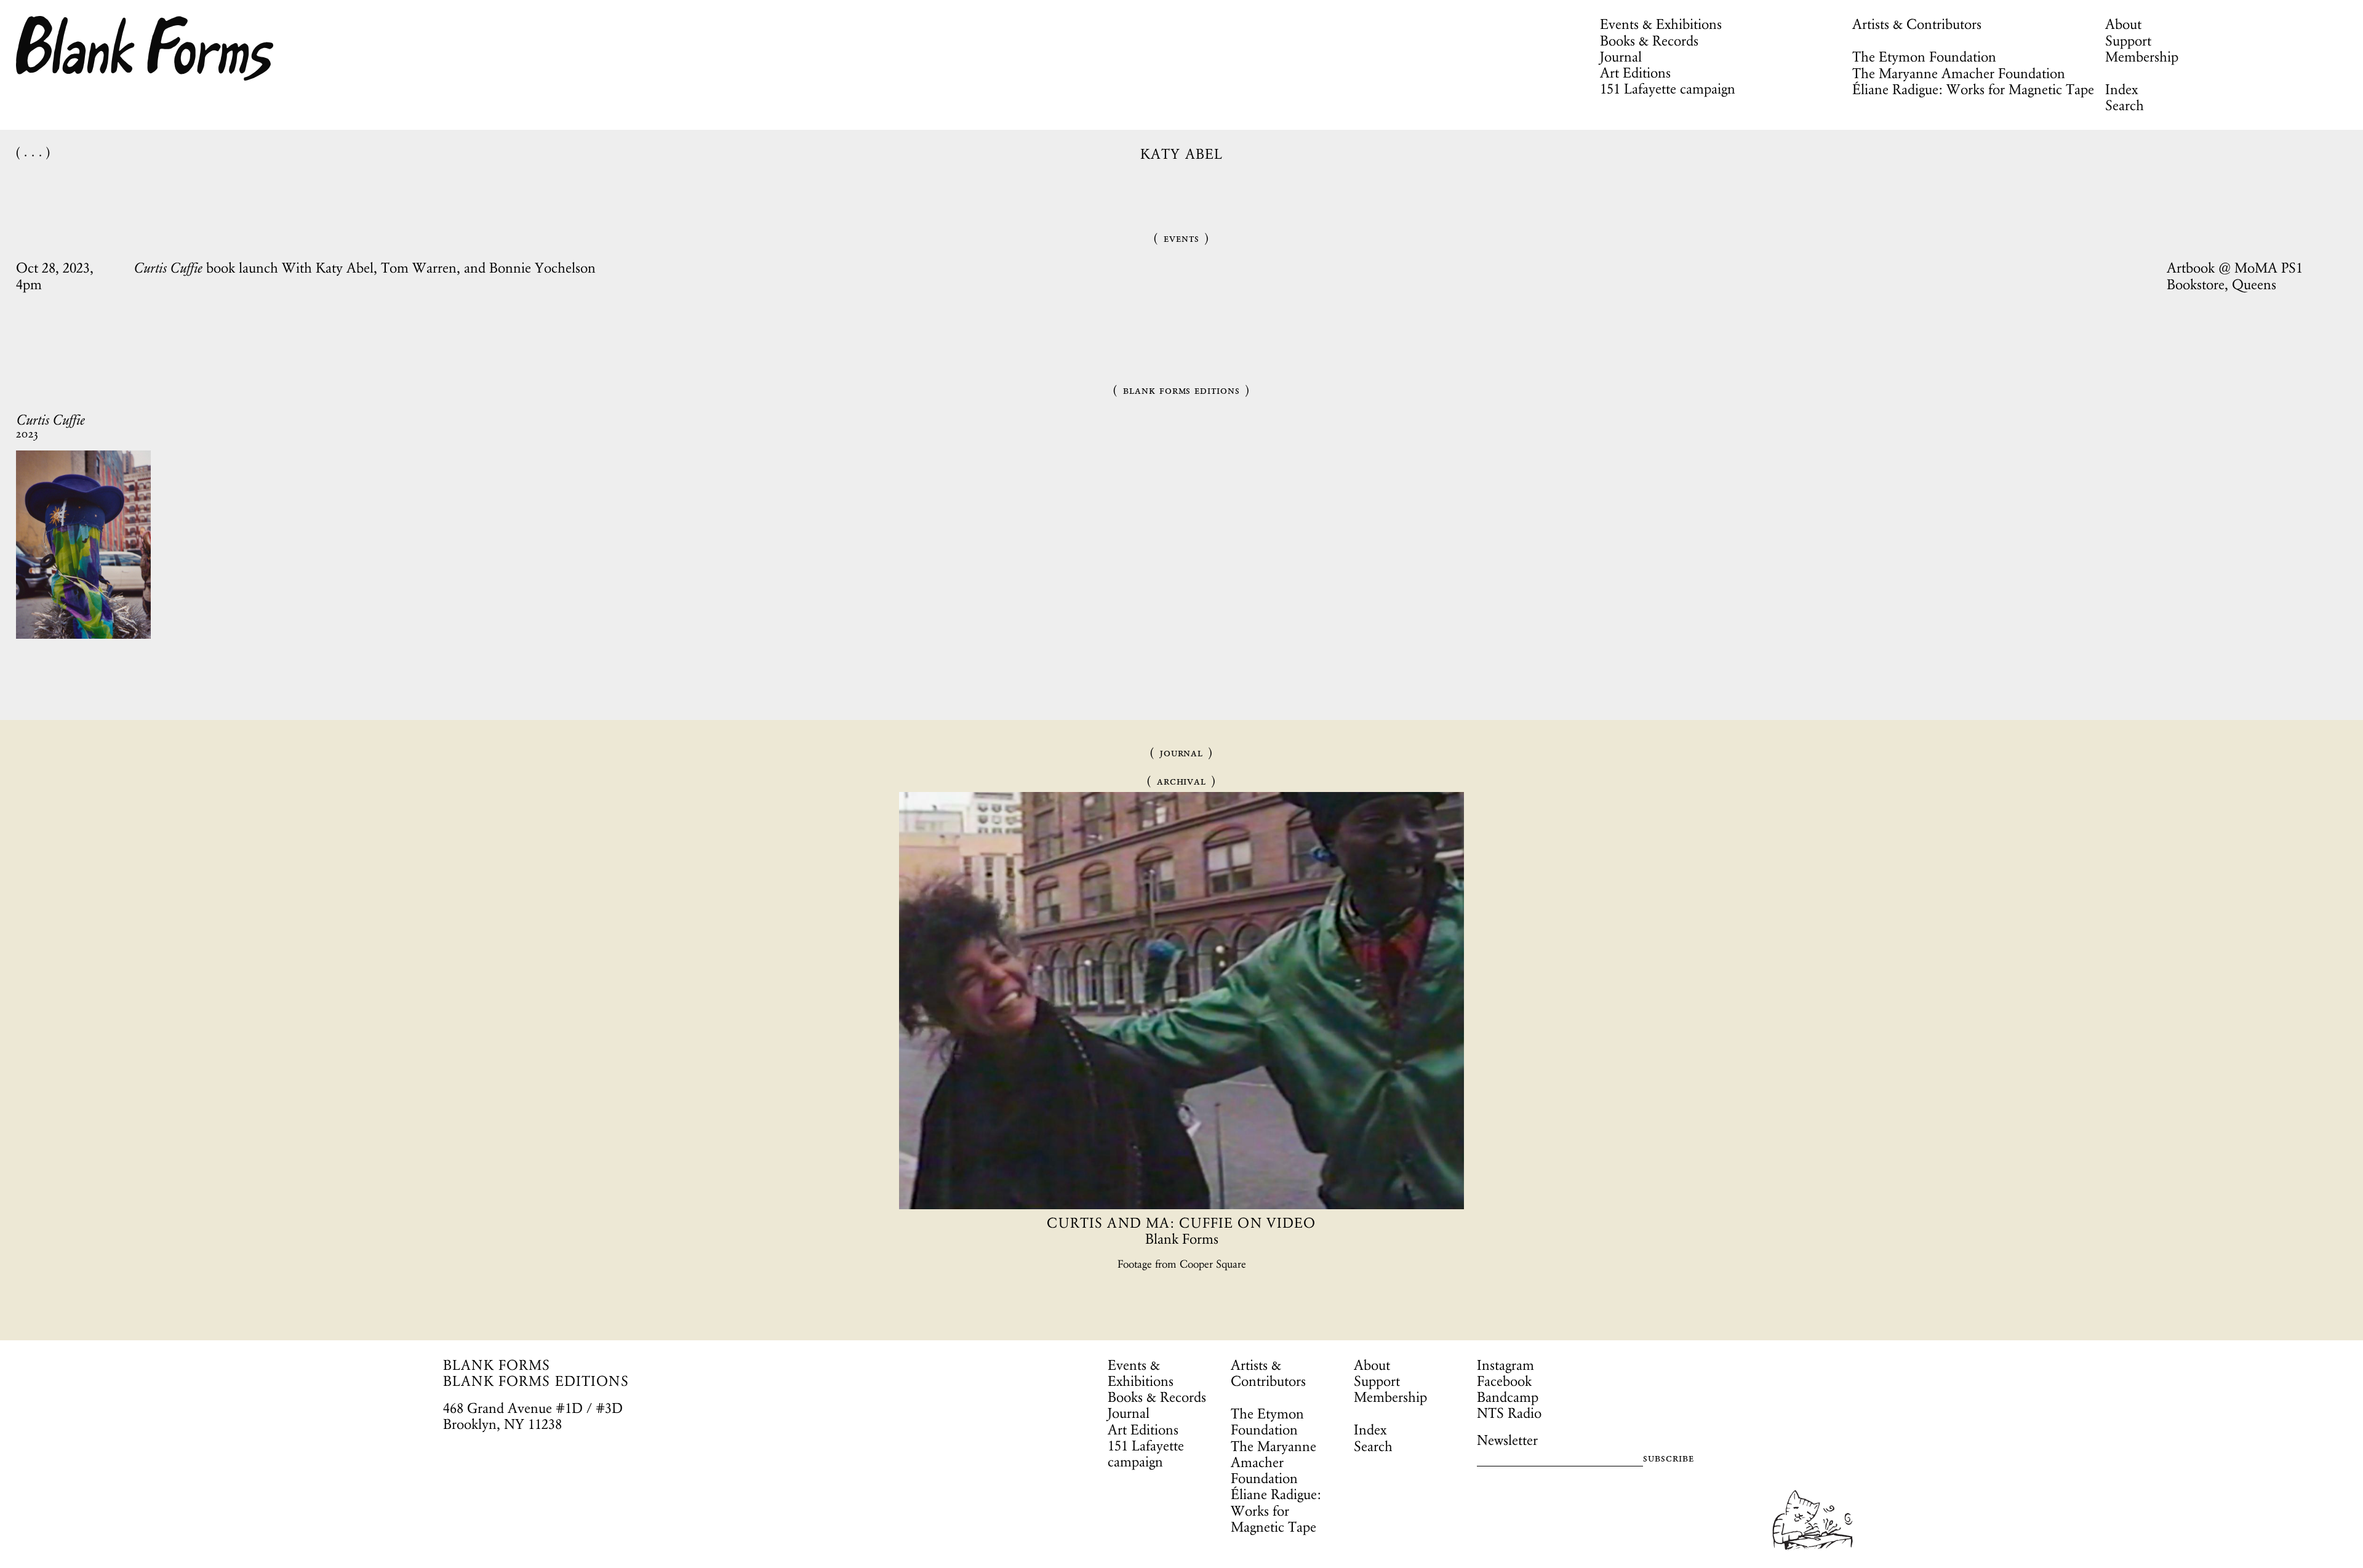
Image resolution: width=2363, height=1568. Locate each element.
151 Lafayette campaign (1668, 89)
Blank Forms (145, 48)
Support (2128, 41)
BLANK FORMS (497, 1365)
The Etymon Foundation (1924, 57)
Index (2121, 89)
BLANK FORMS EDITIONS (536, 1381)
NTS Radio (1509, 1413)
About (2123, 24)
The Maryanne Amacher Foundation (1959, 73)
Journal (1621, 57)
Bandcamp (1508, 1397)
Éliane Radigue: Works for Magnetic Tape (1973, 89)
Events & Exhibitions (1661, 24)
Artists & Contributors (1917, 24)
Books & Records (1649, 41)
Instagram (1505, 1365)
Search (2125, 105)
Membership (2142, 57)
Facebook (1504, 1381)
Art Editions (1635, 73)
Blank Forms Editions (1181, 390)
